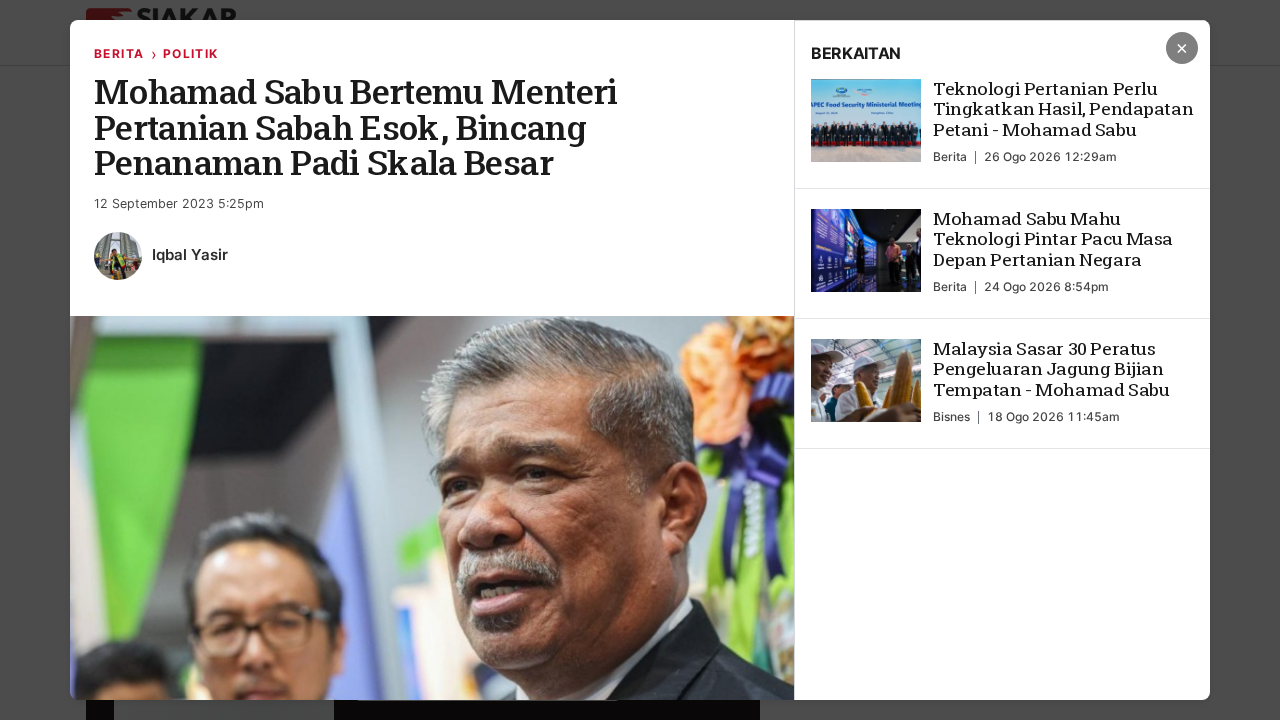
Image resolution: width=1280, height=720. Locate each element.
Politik (191, 53)
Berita (119, 53)
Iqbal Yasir (190, 254)
